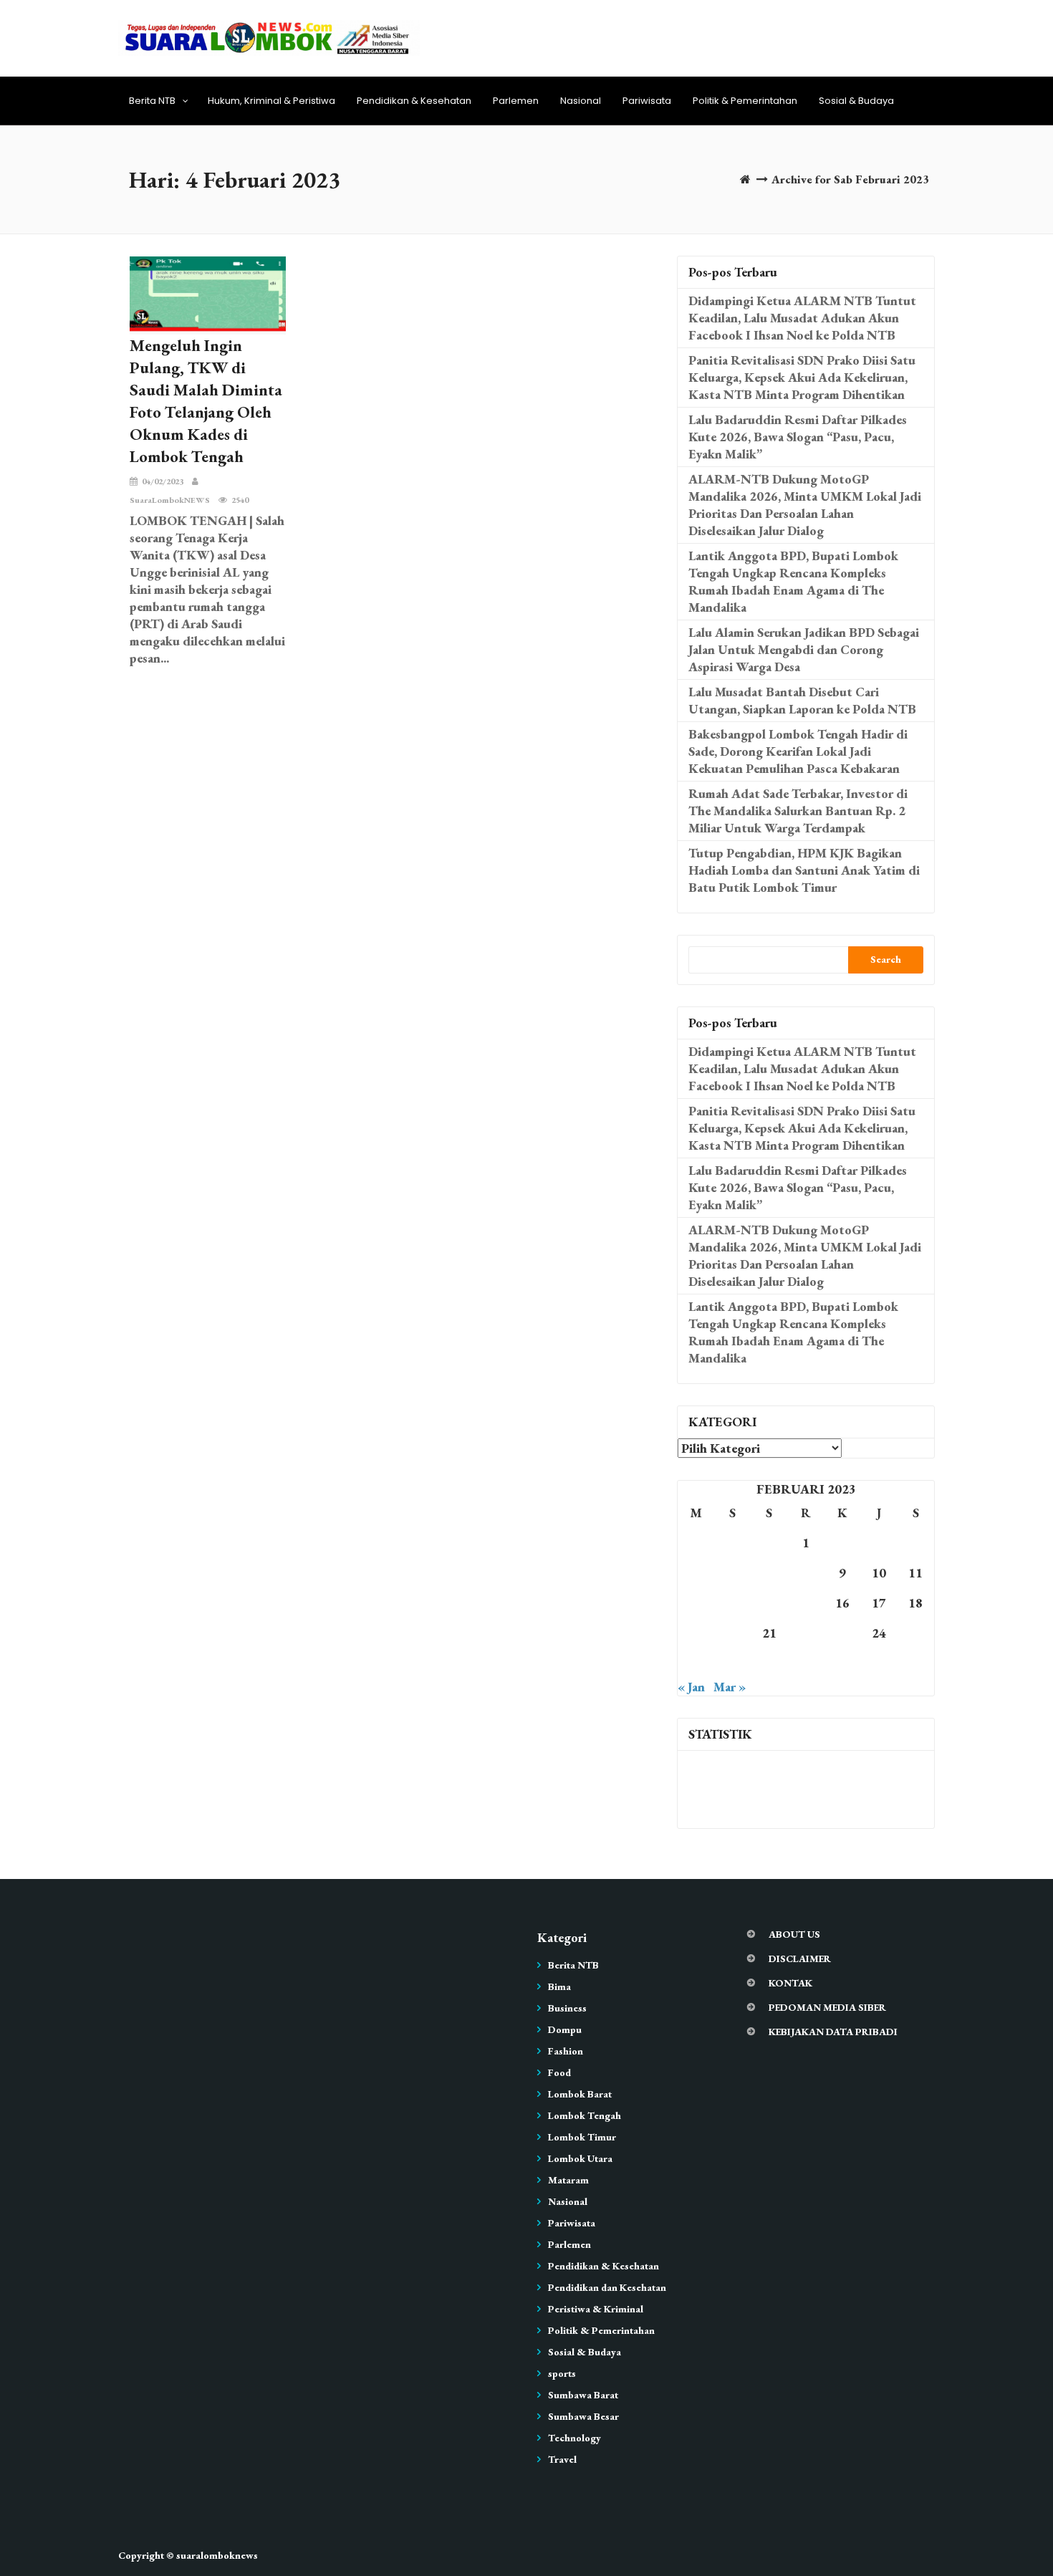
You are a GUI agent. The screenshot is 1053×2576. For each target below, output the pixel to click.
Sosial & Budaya (856, 101)
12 (696, 1603)
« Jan (691, 1687)
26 (696, 1663)
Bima (559, 1986)
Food (559, 2072)
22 (806, 1633)
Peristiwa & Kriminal (596, 2309)
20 (733, 1633)
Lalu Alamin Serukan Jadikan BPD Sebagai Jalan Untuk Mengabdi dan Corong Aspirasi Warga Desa (804, 649)
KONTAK (790, 1983)
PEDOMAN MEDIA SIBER (827, 2007)
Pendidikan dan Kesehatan (607, 2287)
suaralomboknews (217, 2555)
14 (769, 1603)
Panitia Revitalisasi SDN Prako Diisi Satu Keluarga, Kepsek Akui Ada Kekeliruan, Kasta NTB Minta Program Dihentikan (802, 377)
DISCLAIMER (800, 1959)
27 (733, 1663)
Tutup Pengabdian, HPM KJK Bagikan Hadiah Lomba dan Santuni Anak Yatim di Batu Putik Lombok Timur (804, 870)
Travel (562, 2459)
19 (696, 1633)
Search (886, 959)
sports (562, 2373)
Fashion (566, 2051)
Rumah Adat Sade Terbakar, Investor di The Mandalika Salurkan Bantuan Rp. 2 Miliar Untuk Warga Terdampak (798, 811)
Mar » (730, 1687)
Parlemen (516, 101)
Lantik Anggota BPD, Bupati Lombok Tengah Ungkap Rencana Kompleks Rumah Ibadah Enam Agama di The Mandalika (793, 581)
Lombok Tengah (585, 2115)
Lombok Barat (580, 2094)
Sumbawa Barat (583, 2395)
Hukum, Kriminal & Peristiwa (271, 101)
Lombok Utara (580, 2158)
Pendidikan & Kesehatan (414, 101)
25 (915, 1633)
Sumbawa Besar (583, 2416)
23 (842, 1633)
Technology (574, 2438)
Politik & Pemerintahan (745, 101)
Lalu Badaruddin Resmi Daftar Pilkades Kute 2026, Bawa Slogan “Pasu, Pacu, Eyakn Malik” (798, 437)
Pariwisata (647, 101)
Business (567, 2008)
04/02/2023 (163, 481)
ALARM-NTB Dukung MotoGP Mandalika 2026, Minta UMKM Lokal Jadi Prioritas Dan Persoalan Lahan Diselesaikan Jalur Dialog (805, 505)
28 (769, 1663)
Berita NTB (152, 101)
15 (806, 1603)
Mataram (568, 2180)
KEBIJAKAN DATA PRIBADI (833, 2032)
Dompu (565, 2029)
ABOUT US (794, 1934)
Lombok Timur (582, 2137)
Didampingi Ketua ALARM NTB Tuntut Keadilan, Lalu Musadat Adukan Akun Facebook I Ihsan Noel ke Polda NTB (802, 318)
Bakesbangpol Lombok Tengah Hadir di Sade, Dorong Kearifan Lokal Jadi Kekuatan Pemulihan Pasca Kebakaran (798, 751)
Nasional (581, 101)
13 (733, 1603)
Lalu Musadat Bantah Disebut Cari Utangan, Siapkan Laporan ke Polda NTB (802, 700)
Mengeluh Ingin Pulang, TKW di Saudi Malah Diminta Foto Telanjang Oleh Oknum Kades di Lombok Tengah (206, 401)
